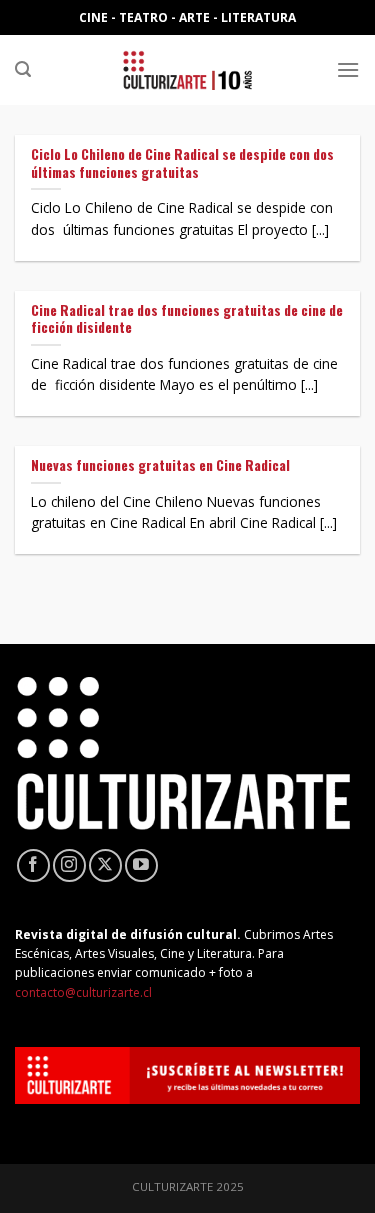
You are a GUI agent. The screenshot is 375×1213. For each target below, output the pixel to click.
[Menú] (348, 69)
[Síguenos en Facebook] (33, 865)
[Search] (23, 69)
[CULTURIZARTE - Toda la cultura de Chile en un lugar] (188, 70)
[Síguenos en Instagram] (69, 865)
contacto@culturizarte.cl (83, 992)
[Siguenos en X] (105, 865)
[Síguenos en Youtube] (141, 865)
